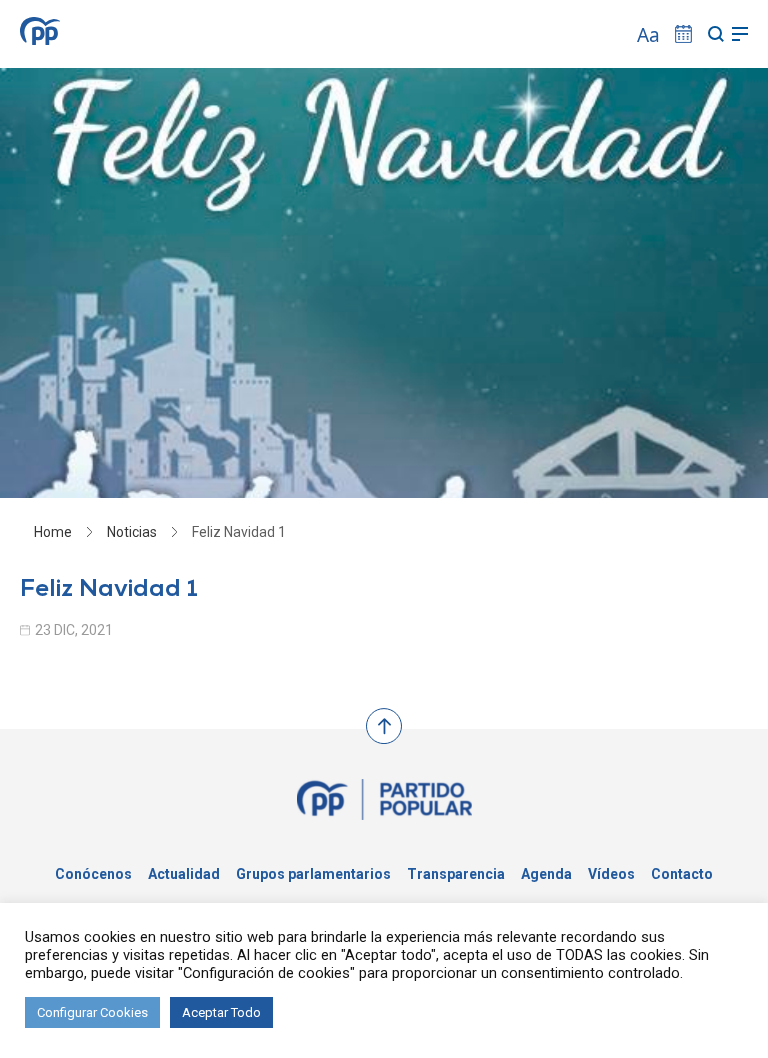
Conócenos (93, 874)
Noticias (132, 532)
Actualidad (184, 874)
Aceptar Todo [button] (221, 1012)
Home (53, 532)
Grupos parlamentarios (313, 874)
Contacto (682, 874)
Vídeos (611, 874)
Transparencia (456, 874)
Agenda (546, 874)
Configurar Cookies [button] (92, 1012)
